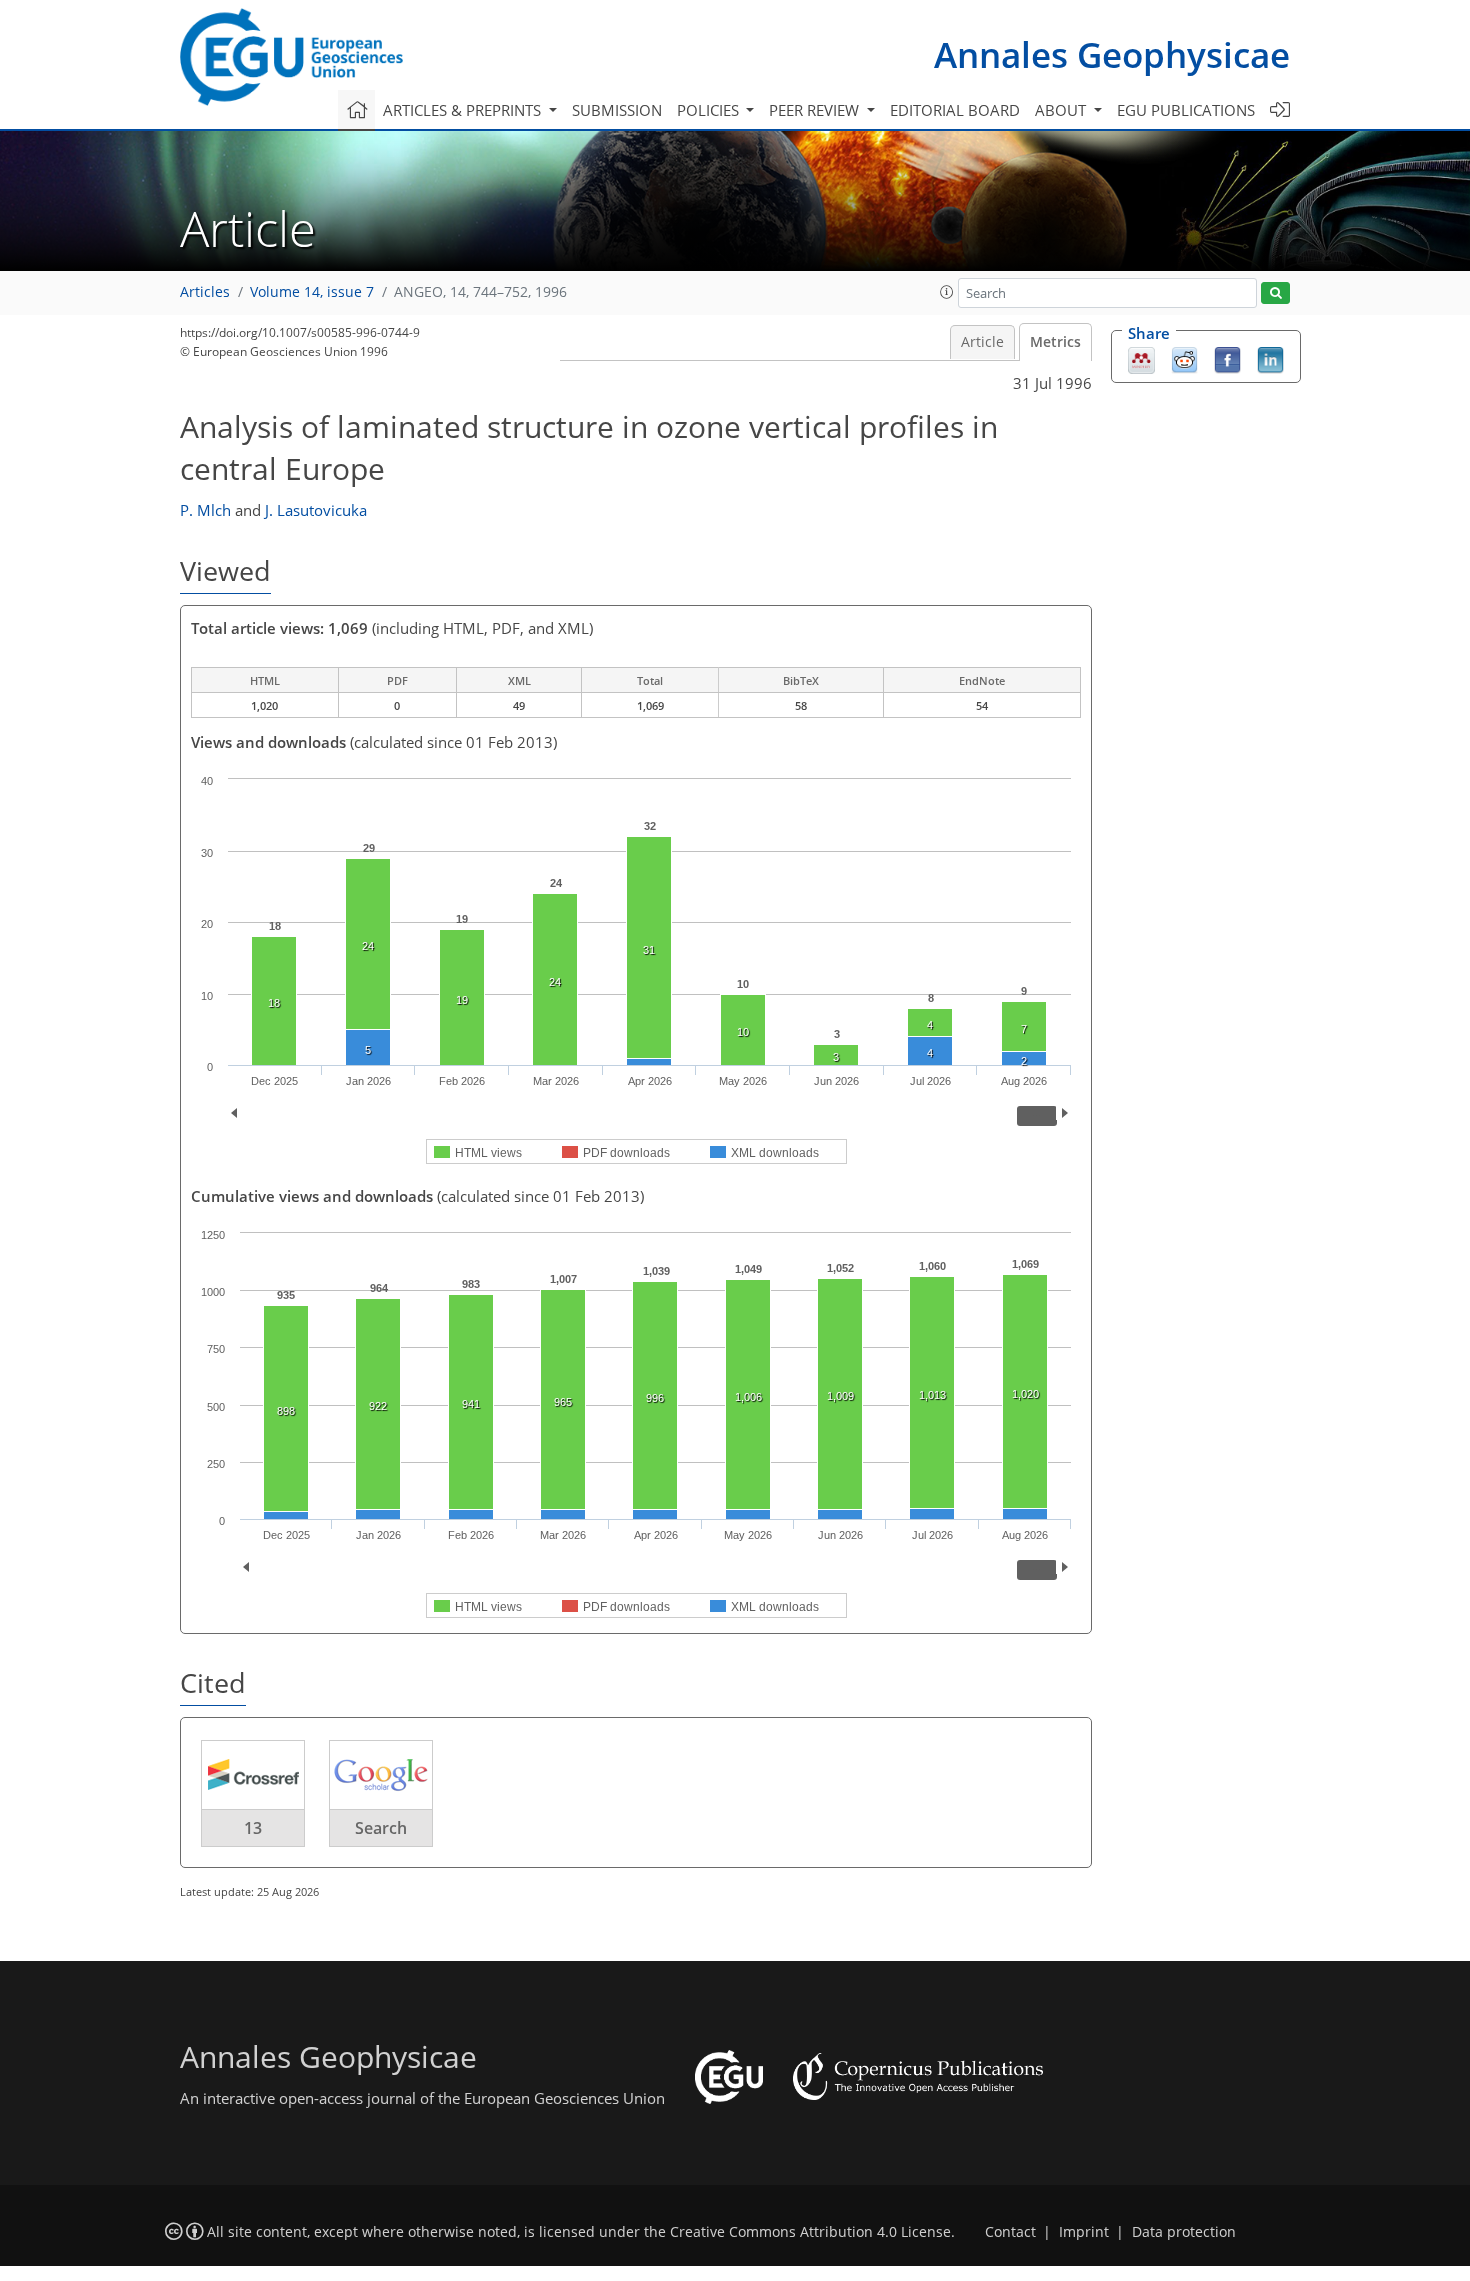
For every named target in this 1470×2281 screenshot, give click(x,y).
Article (982, 342)
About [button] (1062, 110)
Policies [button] (710, 110)
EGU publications (1186, 110)
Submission (617, 110)
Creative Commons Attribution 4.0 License (810, 2232)
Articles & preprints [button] (464, 110)
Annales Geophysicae (1112, 54)
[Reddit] (1184, 359)
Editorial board (955, 110)
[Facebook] (1227, 359)
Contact (1010, 2232)
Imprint (1084, 2232)
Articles (205, 292)
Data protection (1184, 2232)
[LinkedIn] (1270, 359)
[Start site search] (1275, 293)
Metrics (1055, 342)
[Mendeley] (1141, 359)
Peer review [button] (816, 110)
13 (253, 1828)
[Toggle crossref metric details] (253, 1774)
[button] (947, 292)
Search (381, 1828)
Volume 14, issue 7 (312, 292)
